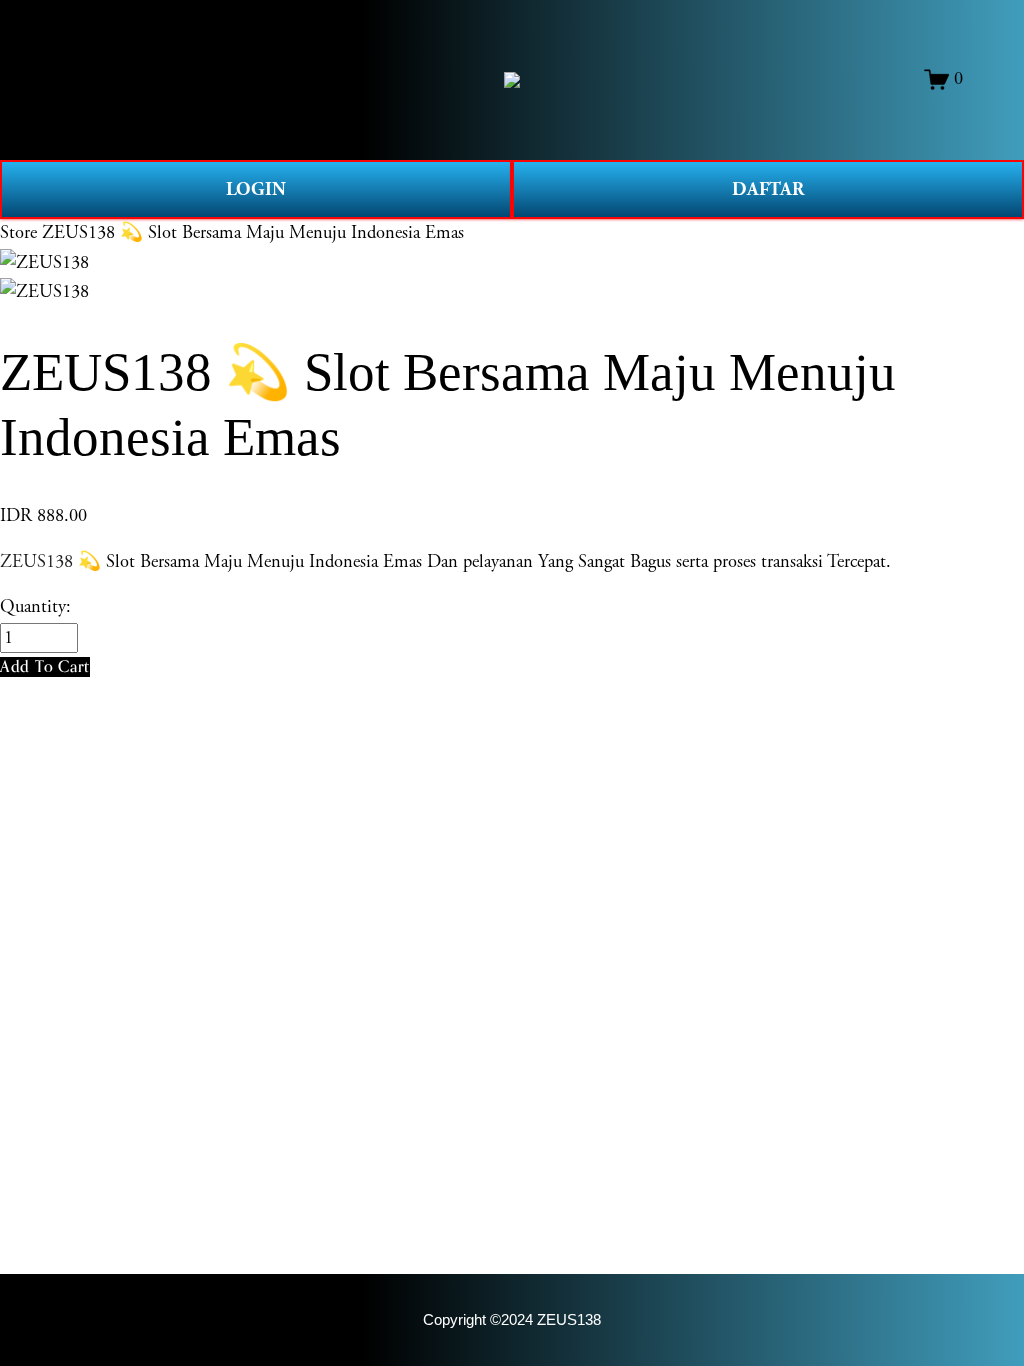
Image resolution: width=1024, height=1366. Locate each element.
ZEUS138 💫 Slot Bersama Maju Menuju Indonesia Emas (253, 233)
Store (18, 233)
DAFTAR (768, 189)
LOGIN (256, 189)
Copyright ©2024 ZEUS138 (512, 1320)
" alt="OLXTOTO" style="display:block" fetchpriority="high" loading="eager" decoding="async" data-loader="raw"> (512, 80)
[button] (45, 666)
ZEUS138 (36, 562)
